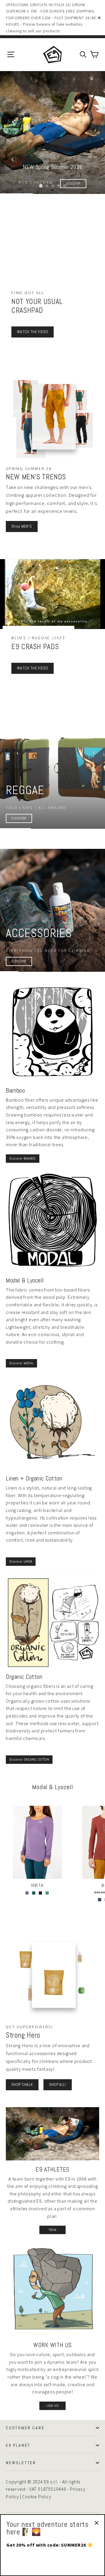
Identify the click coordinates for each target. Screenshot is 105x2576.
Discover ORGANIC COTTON (29, 1759)
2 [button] (47, 186)
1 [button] (41, 186)
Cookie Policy (37, 2497)
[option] (52, 132)
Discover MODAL (21, 1363)
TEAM (52, 2230)
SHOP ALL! (58, 2084)
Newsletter (21, 2463)
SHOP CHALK (22, 2084)
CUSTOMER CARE (25, 2428)
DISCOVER (19, 818)
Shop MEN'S (22, 526)
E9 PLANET (18, 2445)
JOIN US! (52, 2406)
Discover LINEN (21, 1561)
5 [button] (64, 186)
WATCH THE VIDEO (33, 332)
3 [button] (53, 186)
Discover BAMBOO (23, 1158)
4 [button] (59, 186)
